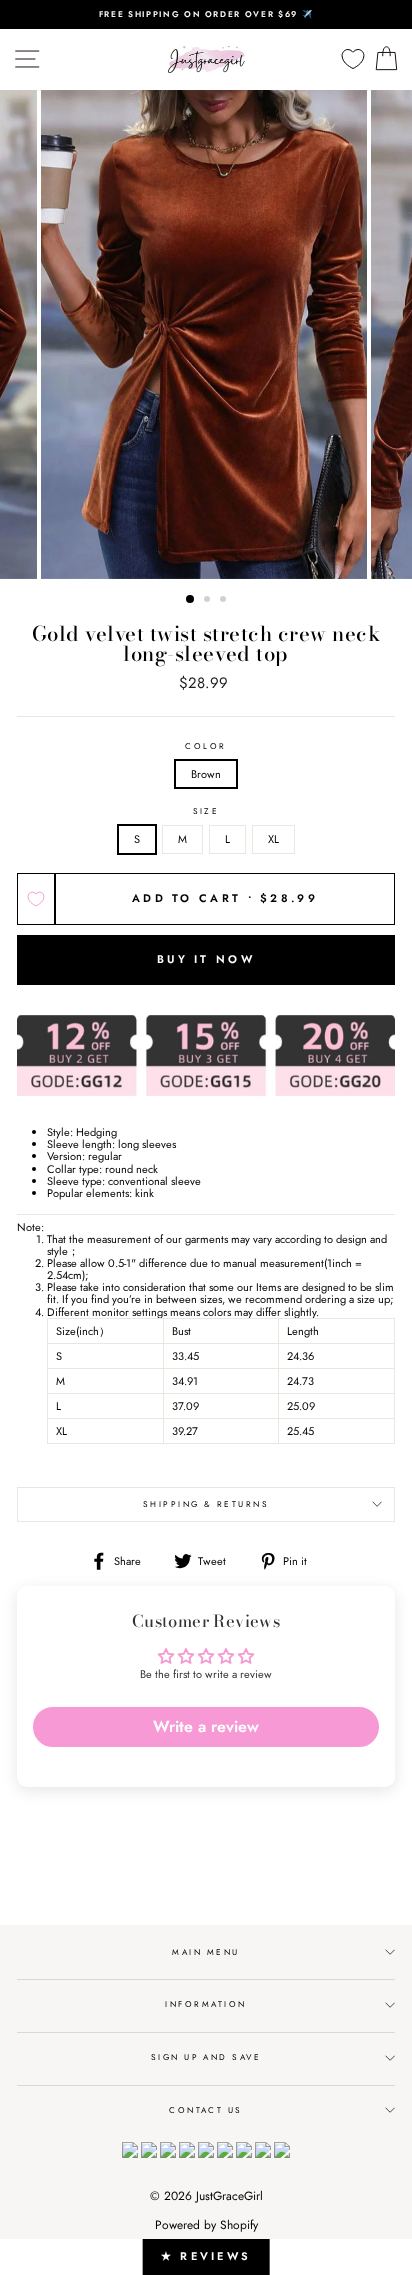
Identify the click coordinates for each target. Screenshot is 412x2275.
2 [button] (209, 601)
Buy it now (206, 959)
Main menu (205, 1952)
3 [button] (225, 601)
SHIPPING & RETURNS (206, 1504)
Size (206, 811)
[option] (206, 14)
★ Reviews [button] (206, 2256)
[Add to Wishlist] (36, 899)
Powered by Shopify (206, 2225)
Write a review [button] (206, 1726)
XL (273, 839)
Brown (206, 774)
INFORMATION (205, 2004)
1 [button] (191, 600)
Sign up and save (206, 2057)
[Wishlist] (353, 59)
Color (205, 746)
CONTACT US (206, 2110)
